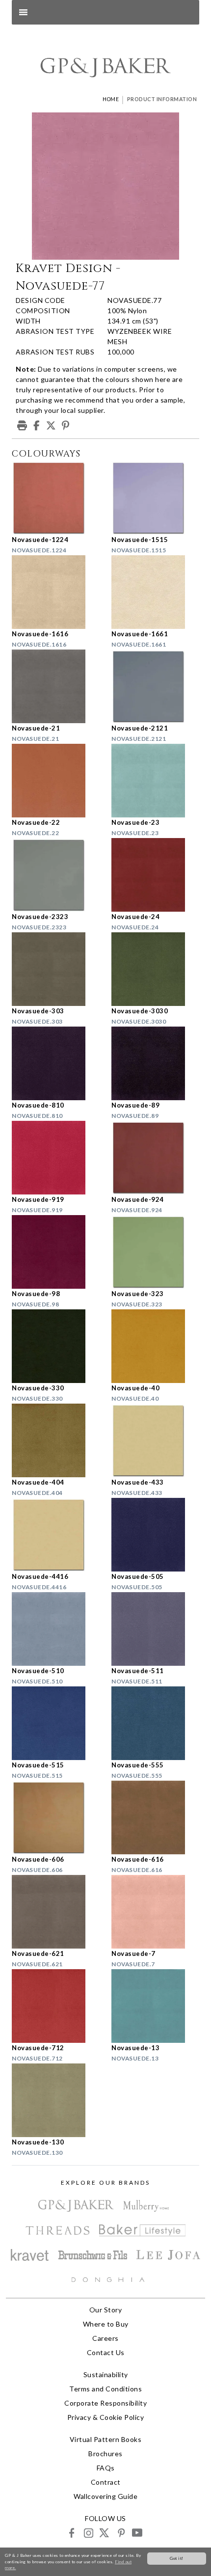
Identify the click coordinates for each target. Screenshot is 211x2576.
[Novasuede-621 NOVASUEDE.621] (56, 1912)
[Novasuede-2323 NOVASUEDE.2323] (56, 875)
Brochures (105, 2454)
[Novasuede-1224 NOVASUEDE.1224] (56, 498)
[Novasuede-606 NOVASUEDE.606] (56, 1817)
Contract (106, 2482)
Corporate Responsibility (105, 2403)
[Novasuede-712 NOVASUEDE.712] (56, 2006)
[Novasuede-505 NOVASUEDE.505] (155, 1535)
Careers (105, 2338)
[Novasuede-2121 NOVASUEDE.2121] (155, 686)
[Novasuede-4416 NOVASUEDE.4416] (56, 1535)
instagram (88, 2533)
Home (111, 99)
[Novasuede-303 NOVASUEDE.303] (56, 969)
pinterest (120, 2533)
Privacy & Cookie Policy (106, 2417)
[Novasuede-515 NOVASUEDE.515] (56, 1723)
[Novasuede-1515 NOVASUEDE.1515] (155, 498)
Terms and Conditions (105, 2389)
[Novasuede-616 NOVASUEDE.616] (155, 1817)
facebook (72, 2533)
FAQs (106, 2468)
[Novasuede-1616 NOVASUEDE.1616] (56, 592)
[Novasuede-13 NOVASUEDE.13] (155, 2006)
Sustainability (106, 2374)
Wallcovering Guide (105, 2496)
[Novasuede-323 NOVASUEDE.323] (155, 1252)
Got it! (177, 2558)
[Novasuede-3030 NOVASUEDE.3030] (155, 969)
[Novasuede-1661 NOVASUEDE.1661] (155, 592)
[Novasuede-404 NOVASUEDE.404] (56, 1440)
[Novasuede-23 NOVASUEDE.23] (155, 781)
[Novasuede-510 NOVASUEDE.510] (56, 1629)
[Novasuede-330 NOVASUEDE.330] (56, 1346)
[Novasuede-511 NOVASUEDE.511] (155, 1629)
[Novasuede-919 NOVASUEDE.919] (56, 1158)
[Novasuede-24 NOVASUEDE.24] (155, 875)
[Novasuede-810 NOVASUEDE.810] (56, 1063)
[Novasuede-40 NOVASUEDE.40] (155, 1346)
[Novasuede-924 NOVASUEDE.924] (155, 1158)
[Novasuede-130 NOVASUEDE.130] (56, 2100)
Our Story (106, 2310)
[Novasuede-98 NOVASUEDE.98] (56, 1252)
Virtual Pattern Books (106, 2439)
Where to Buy (106, 2324)
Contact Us (106, 2352)
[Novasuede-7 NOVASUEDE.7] (155, 1912)
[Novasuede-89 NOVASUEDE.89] (155, 1063)
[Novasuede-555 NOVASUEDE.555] (155, 1723)
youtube (137, 2533)
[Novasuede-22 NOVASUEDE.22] (56, 781)
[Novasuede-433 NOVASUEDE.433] (155, 1440)
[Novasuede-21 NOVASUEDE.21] (56, 686)
